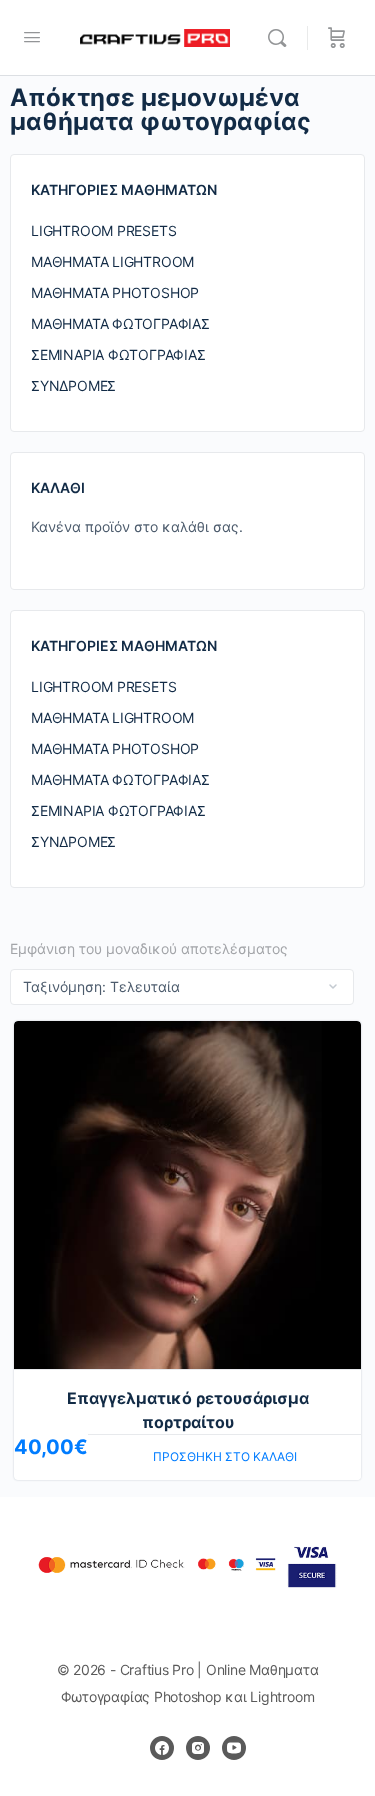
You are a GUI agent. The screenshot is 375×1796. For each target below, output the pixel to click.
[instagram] (198, 1748)
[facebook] (162, 1748)
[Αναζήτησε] (282, 38)
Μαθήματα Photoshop (115, 292)
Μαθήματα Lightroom (112, 261)
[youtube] (234, 1748)
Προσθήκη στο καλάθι (225, 1456)
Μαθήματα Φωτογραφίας (120, 323)
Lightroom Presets (103, 230)
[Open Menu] (32, 36)
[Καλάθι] (337, 38)
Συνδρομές (73, 385)
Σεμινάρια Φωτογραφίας (118, 354)
